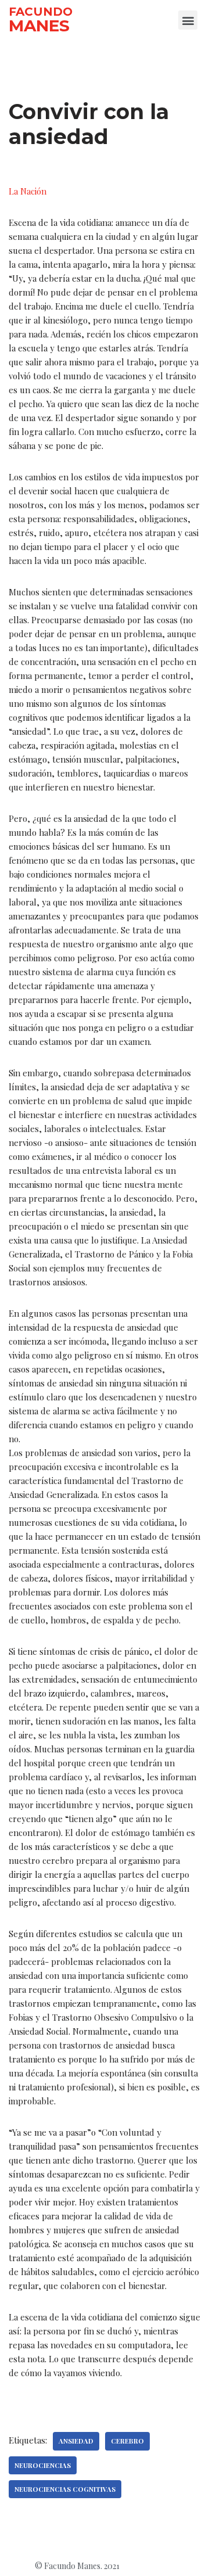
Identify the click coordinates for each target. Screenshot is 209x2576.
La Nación (28, 191)
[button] (188, 20)
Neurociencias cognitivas (65, 2489)
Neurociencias (43, 2465)
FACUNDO (41, 12)
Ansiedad (76, 2441)
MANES (39, 26)
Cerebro (127, 2441)
